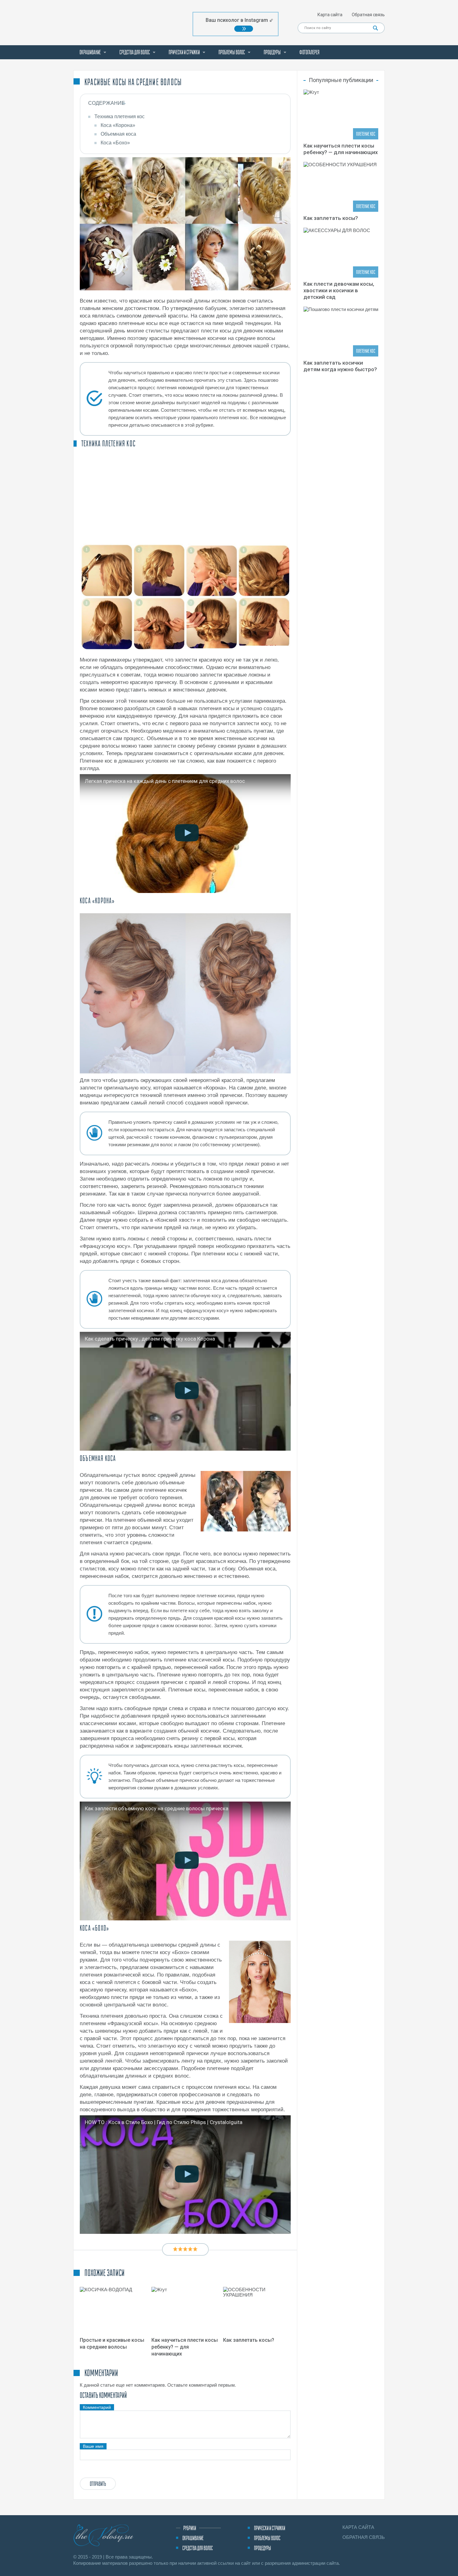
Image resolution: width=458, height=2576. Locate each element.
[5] (195, 2249)
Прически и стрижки (184, 52)
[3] (185, 2249)
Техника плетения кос (119, 116)
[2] (180, 2249)
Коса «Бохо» (115, 143)
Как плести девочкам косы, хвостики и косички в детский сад (339, 290)
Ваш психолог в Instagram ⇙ (239, 20)
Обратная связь (368, 15)
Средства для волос (135, 52)
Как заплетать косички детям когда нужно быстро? (340, 366)
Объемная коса (118, 134)
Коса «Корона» (118, 125)
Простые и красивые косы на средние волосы (112, 2343)
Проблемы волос (232, 52)
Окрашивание (90, 52)
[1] (175, 2249)
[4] (190, 2249)
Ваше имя (93, 2446)
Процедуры (272, 52)
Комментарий (97, 2407)
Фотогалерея (309, 52)
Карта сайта (330, 15)
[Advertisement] (185, 495)
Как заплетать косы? (249, 2340)
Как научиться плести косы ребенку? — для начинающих (185, 2347)
